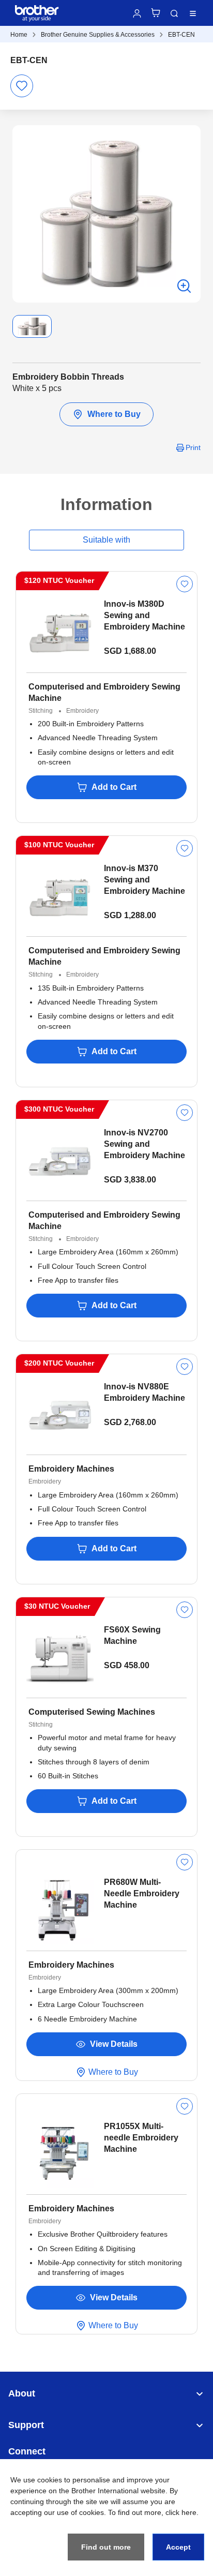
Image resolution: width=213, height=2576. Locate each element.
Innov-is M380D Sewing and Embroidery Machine (144, 615)
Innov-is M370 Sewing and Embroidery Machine (144, 880)
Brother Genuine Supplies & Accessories (98, 35)
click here (181, 2512)
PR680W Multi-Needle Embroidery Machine (142, 1893)
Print (193, 447)
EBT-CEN (181, 35)
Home (19, 35)
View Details (114, 2044)
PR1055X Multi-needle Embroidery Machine (141, 2138)
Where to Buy (114, 414)
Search (174, 13)
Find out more (106, 2547)
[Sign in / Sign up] (137, 13)
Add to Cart (114, 787)
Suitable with (106, 540)
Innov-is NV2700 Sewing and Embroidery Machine (144, 1144)
